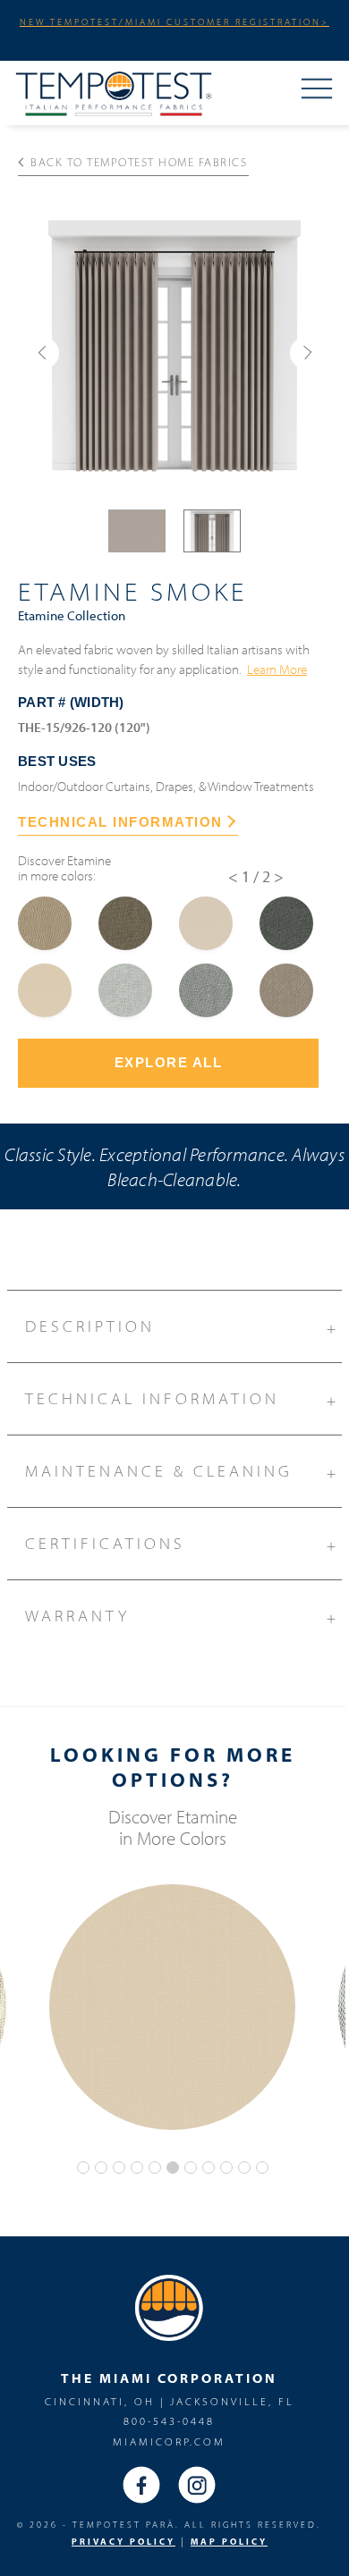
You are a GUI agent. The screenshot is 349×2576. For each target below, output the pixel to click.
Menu (317, 90)
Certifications (182, 1544)
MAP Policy (229, 2542)
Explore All (169, 1062)
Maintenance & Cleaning (182, 1472)
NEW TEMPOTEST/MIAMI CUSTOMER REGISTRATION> (174, 21)
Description (182, 1327)
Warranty (182, 1616)
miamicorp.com (169, 2441)
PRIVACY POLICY (123, 2542)
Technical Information (182, 1399)
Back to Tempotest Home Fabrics (139, 162)
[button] (43, 353)
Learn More (277, 669)
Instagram (197, 2485)
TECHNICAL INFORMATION (120, 822)
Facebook (141, 2485)
